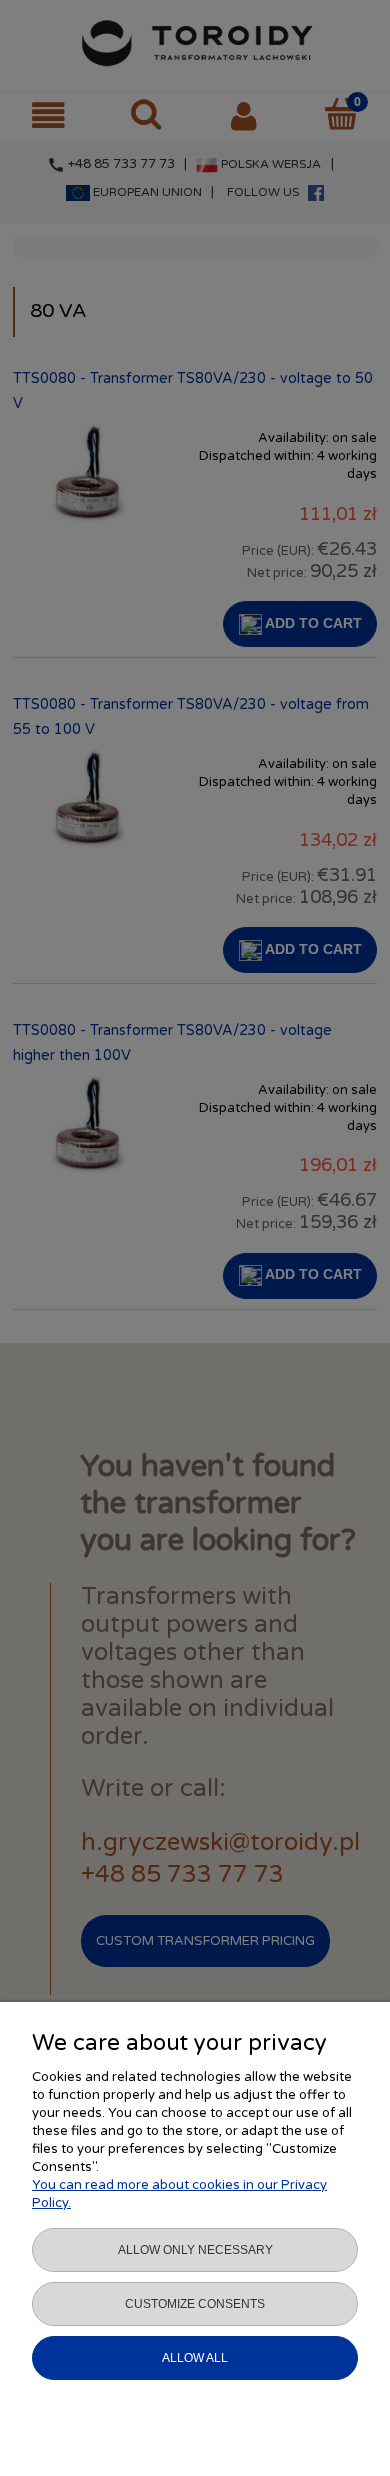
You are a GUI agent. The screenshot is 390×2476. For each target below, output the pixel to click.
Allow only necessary (195, 2250)
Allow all (195, 2358)
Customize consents (195, 2304)
